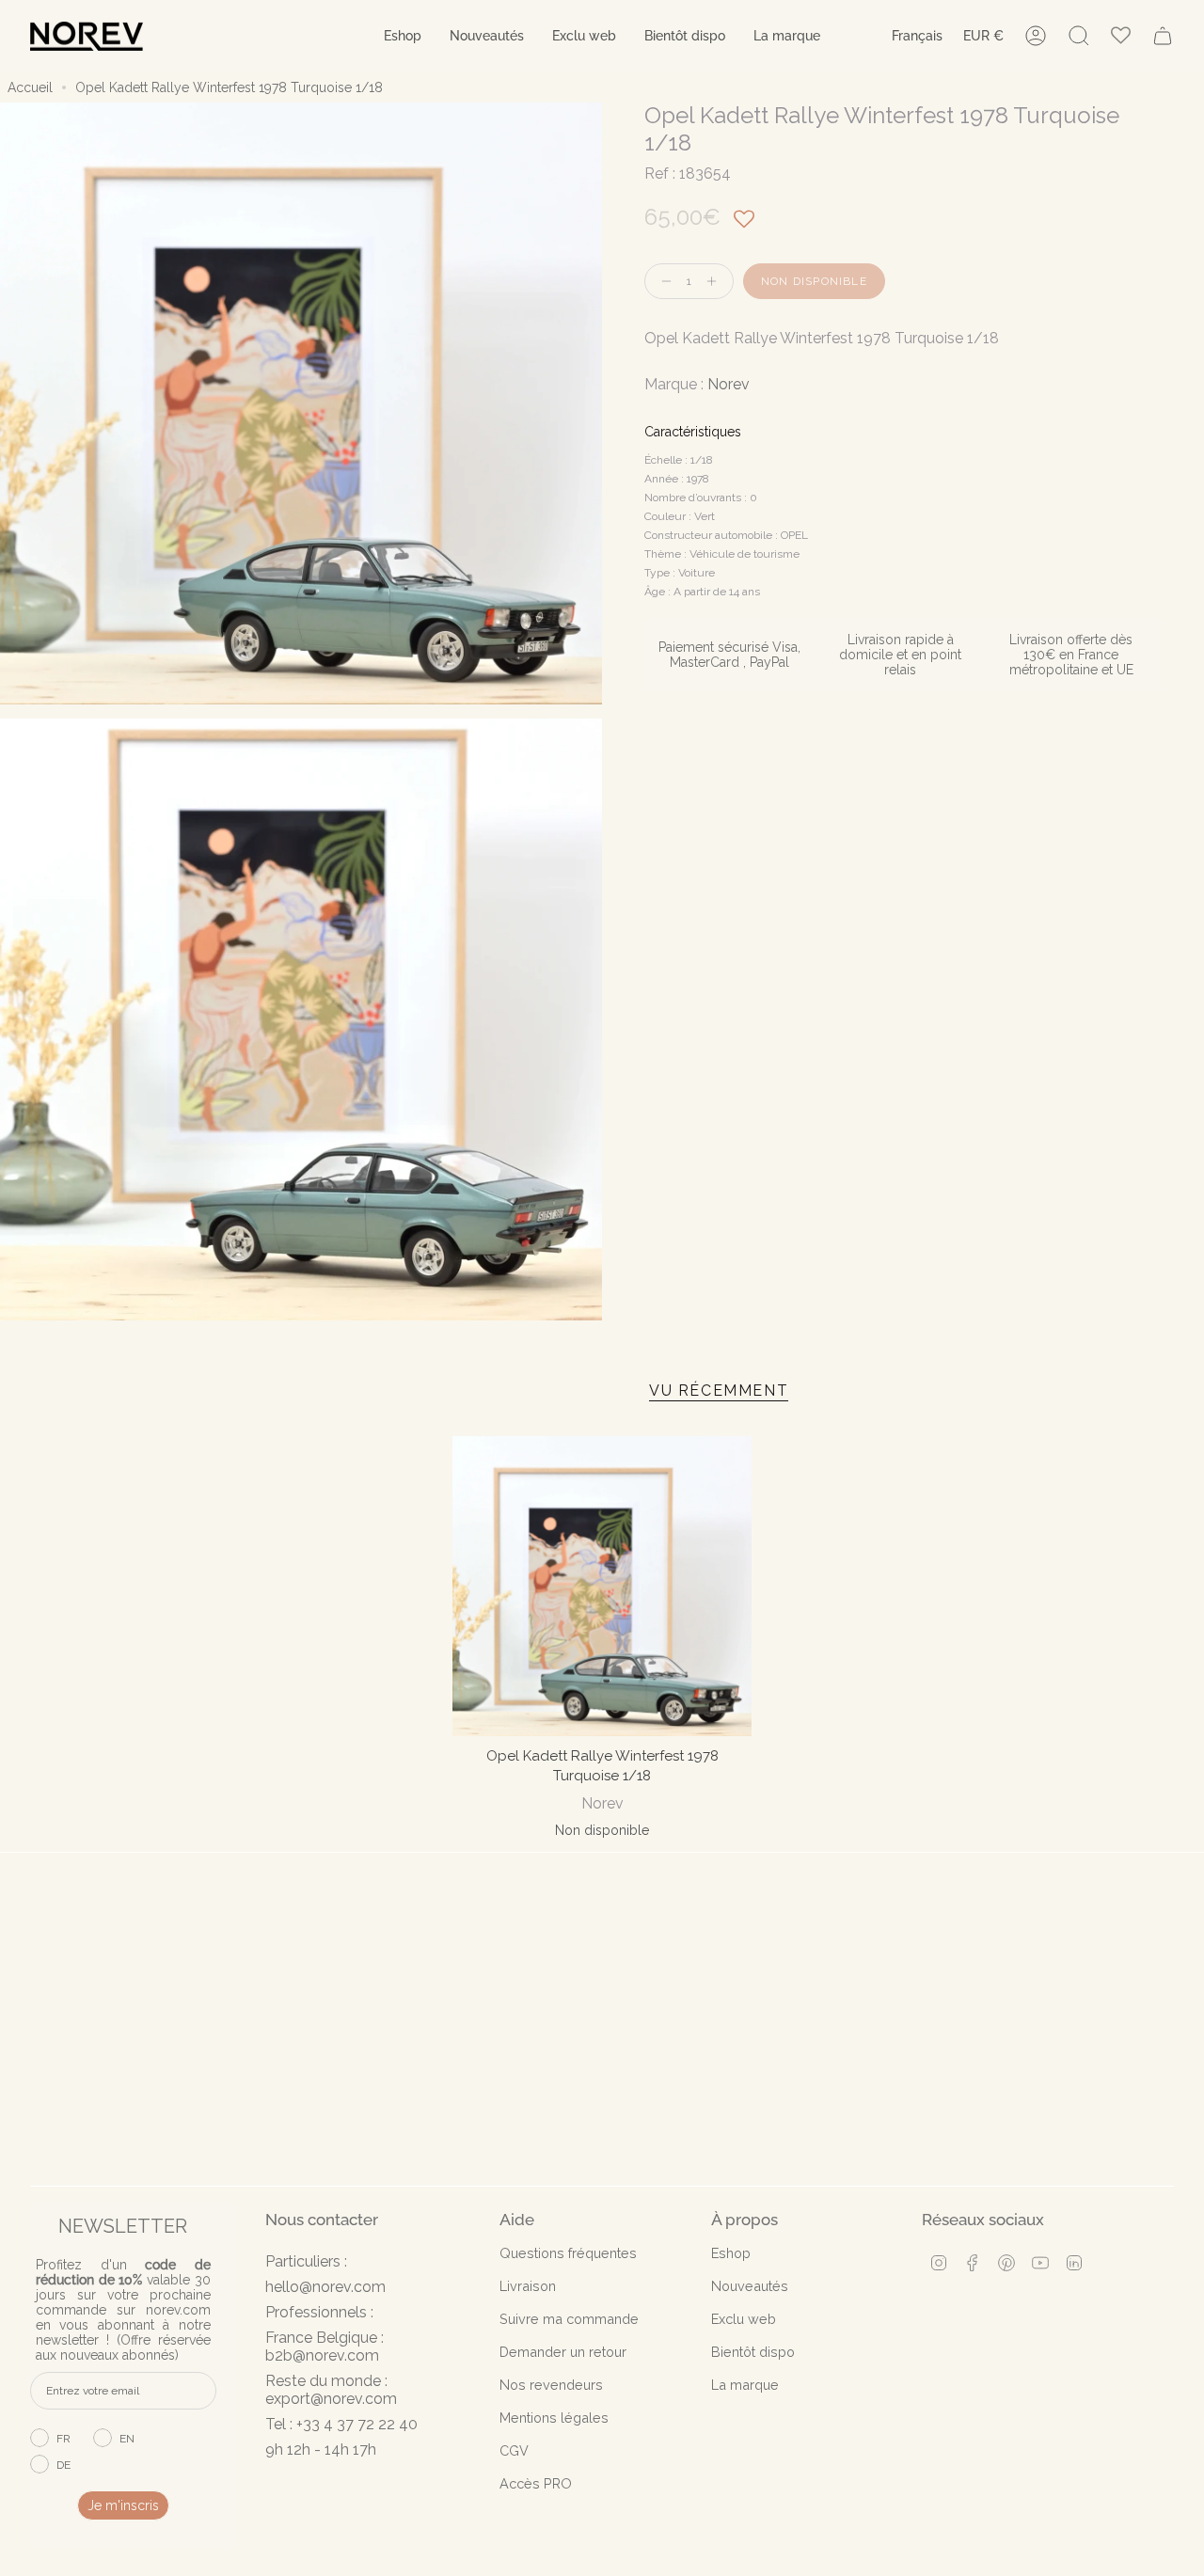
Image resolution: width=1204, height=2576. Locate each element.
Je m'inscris (123, 2505)
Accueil (30, 87)
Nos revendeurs (551, 2385)
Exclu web (744, 2319)
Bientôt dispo (753, 2352)
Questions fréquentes (568, 2253)
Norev (729, 384)
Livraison (528, 2286)
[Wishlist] (1121, 36)
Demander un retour (563, 2352)
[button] (403, 36)
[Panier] (1163, 36)
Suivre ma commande (569, 2319)
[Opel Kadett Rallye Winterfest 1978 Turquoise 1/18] (602, 1586)
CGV (514, 2450)
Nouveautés (750, 2286)
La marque (745, 2385)
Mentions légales (554, 2418)
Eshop (731, 2253)
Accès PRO (536, 2483)
